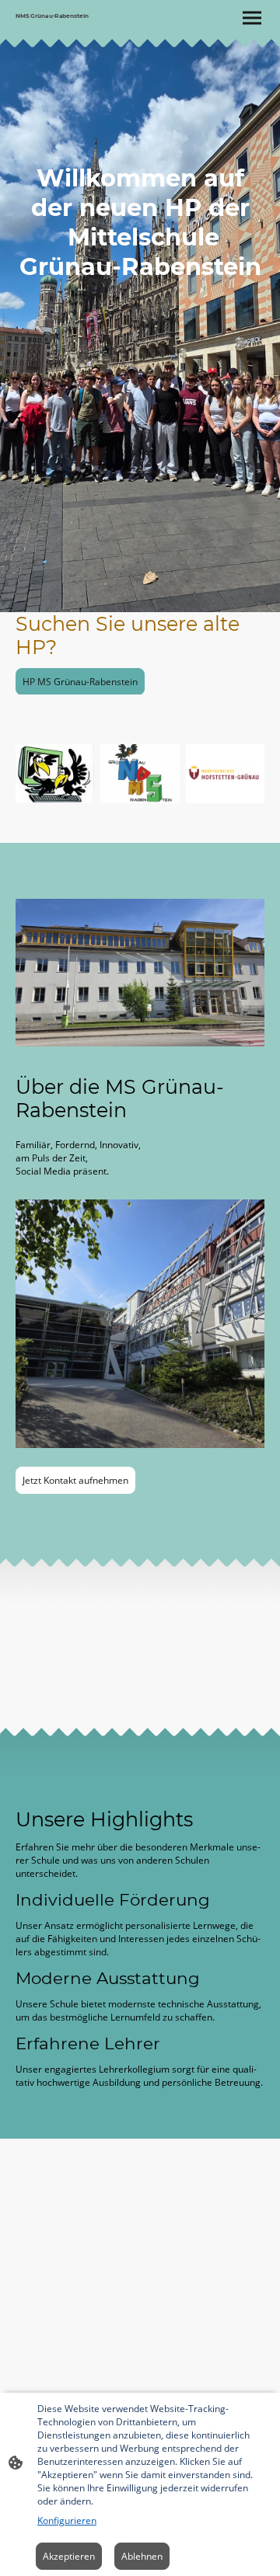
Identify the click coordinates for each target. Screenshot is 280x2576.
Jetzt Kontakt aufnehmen (75, 1480)
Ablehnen (142, 2556)
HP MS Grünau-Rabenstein (80, 682)
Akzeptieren (69, 2556)
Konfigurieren (67, 2520)
